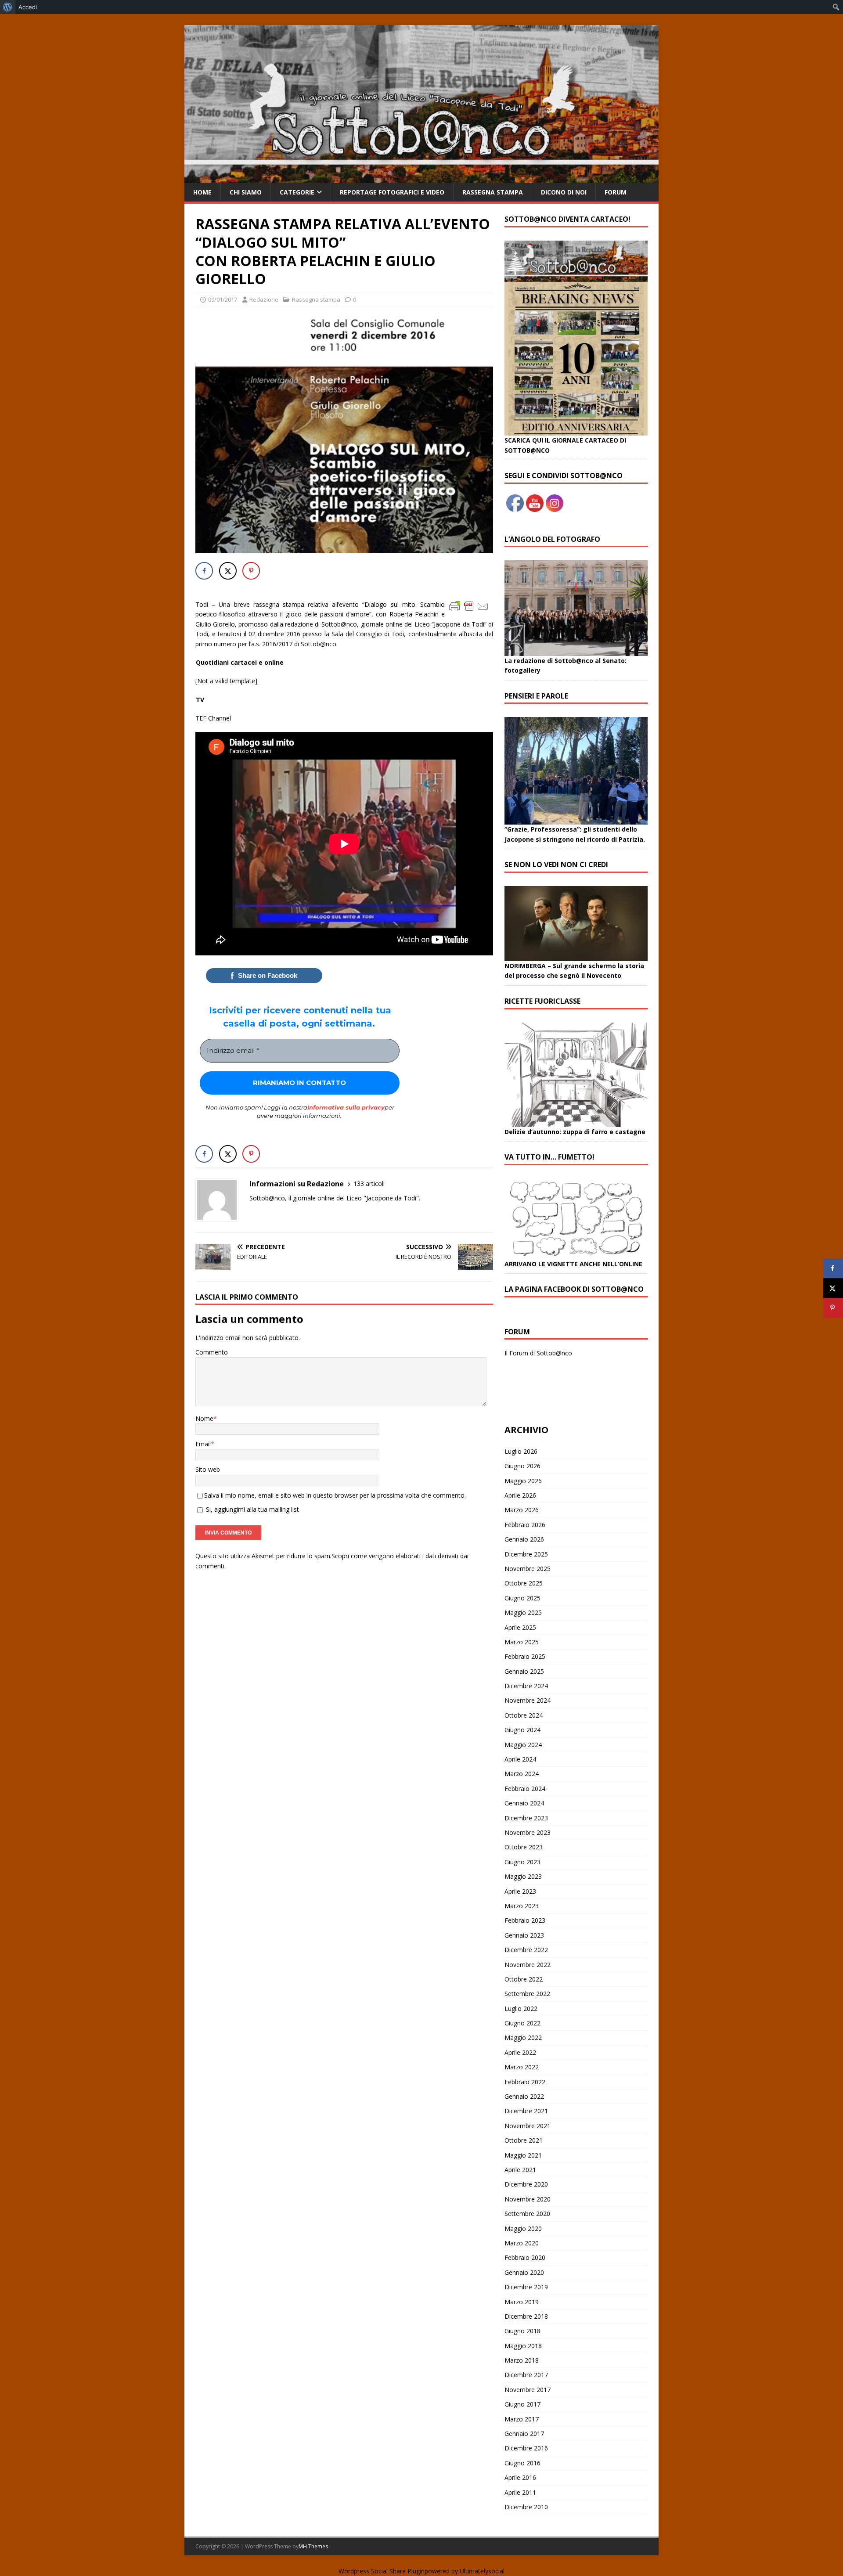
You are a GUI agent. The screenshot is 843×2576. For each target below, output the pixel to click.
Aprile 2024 (520, 1759)
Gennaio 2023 (524, 1935)
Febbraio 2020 (525, 2257)
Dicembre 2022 (526, 1950)
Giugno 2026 (522, 1466)
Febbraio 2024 (525, 1789)
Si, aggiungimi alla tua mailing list (252, 1509)
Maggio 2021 (523, 2155)
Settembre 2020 (527, 2214)
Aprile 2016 (520, 2477)
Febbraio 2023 (525, 1920)
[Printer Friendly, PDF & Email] (469, 606)
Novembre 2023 (528, 1832)
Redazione (264, 299)
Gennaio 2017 (524, 2434)
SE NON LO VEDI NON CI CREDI (556, 865)
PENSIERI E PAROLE (536, 696)
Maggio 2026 (523, 1481)
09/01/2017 (223, 299)
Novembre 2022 (528, 1965)
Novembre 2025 (528, 1569)
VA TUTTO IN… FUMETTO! (549, 1157)
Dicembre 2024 (526, 1686)
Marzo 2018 (522, 2360)
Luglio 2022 (521, 2009)
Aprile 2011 (520, 2492)
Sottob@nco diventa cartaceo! (567, 219)
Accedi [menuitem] (28, 7)
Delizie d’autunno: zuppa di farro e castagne (575, 1132)
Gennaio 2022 (524, 2096)
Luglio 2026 (521, 1451)
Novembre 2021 (528, 2126)
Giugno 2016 (522, 2463)
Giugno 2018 (522, 2331)
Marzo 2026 (522, 1510)
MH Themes (313, 2546)
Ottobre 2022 (524, 1979)
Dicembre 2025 (526, 1554)
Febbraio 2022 (525, 2082)
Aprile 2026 (520, 1495)
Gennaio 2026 (524, 1539)
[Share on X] (228, 571)
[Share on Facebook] (204, 571)
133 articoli (369, 1184)
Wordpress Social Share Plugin (382, 2571)
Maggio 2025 (523, 1612)
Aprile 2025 (520, 1627)
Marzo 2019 (522, 2302)
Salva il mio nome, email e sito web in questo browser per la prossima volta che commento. (335, 1495)
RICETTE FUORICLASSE (542, 1001)
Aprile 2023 (520, 1891)
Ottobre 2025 (524, 1583)
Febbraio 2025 (525, 1656)
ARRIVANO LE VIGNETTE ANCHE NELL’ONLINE (573, 1264)
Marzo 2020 (522, 2243)
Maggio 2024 (523, 1745)
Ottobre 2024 (524, 1715)
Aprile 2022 (520, 2052)
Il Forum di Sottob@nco (538, 1353)
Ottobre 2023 (524, 1847)
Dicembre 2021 (526, 2111)
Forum (616, 192)
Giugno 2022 (522, 2023)
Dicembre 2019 (526, 2287)
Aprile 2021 (520, 2170)
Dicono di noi (564, 192)
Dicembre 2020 (526, 2184)
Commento (212, 1352)
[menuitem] (8, 7)
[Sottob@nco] (421, 178)
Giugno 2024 (522, 1730)
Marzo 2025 (522, 1642)
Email (203, 1444)
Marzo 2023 (522, 1906)
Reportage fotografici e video (392, 192)
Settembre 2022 (527, 1994)
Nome (204, 1418)
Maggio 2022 (523, 2037)
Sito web (208, 1469)
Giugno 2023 (522, 1862)
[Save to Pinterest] (251, 571)
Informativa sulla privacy (346, 1107)
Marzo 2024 (522, 1774)
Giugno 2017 (522, 2404)
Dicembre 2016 (526, 2448)
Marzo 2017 (522, 2419)
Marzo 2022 (522, 2067)
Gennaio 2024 (524, 1803)
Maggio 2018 (523, 2346)
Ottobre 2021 (524, 2140)
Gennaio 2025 (524, 1671)
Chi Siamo (246, 192)
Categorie (297, 192)
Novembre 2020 (528, 2199)
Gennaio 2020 (524, 2272)
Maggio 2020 (523, 2228)
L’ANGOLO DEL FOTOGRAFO (552, 539)
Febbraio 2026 (525, 1525)
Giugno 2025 (522, 1598)
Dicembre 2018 (526, 2316)
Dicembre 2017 (526, 2375)
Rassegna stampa (493, 192)
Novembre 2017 (528, 2390)
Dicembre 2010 (526, 2507)
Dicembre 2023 (526, 1818)
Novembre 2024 (528, 1700)
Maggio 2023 (523, 1876)
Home (202, 192)
